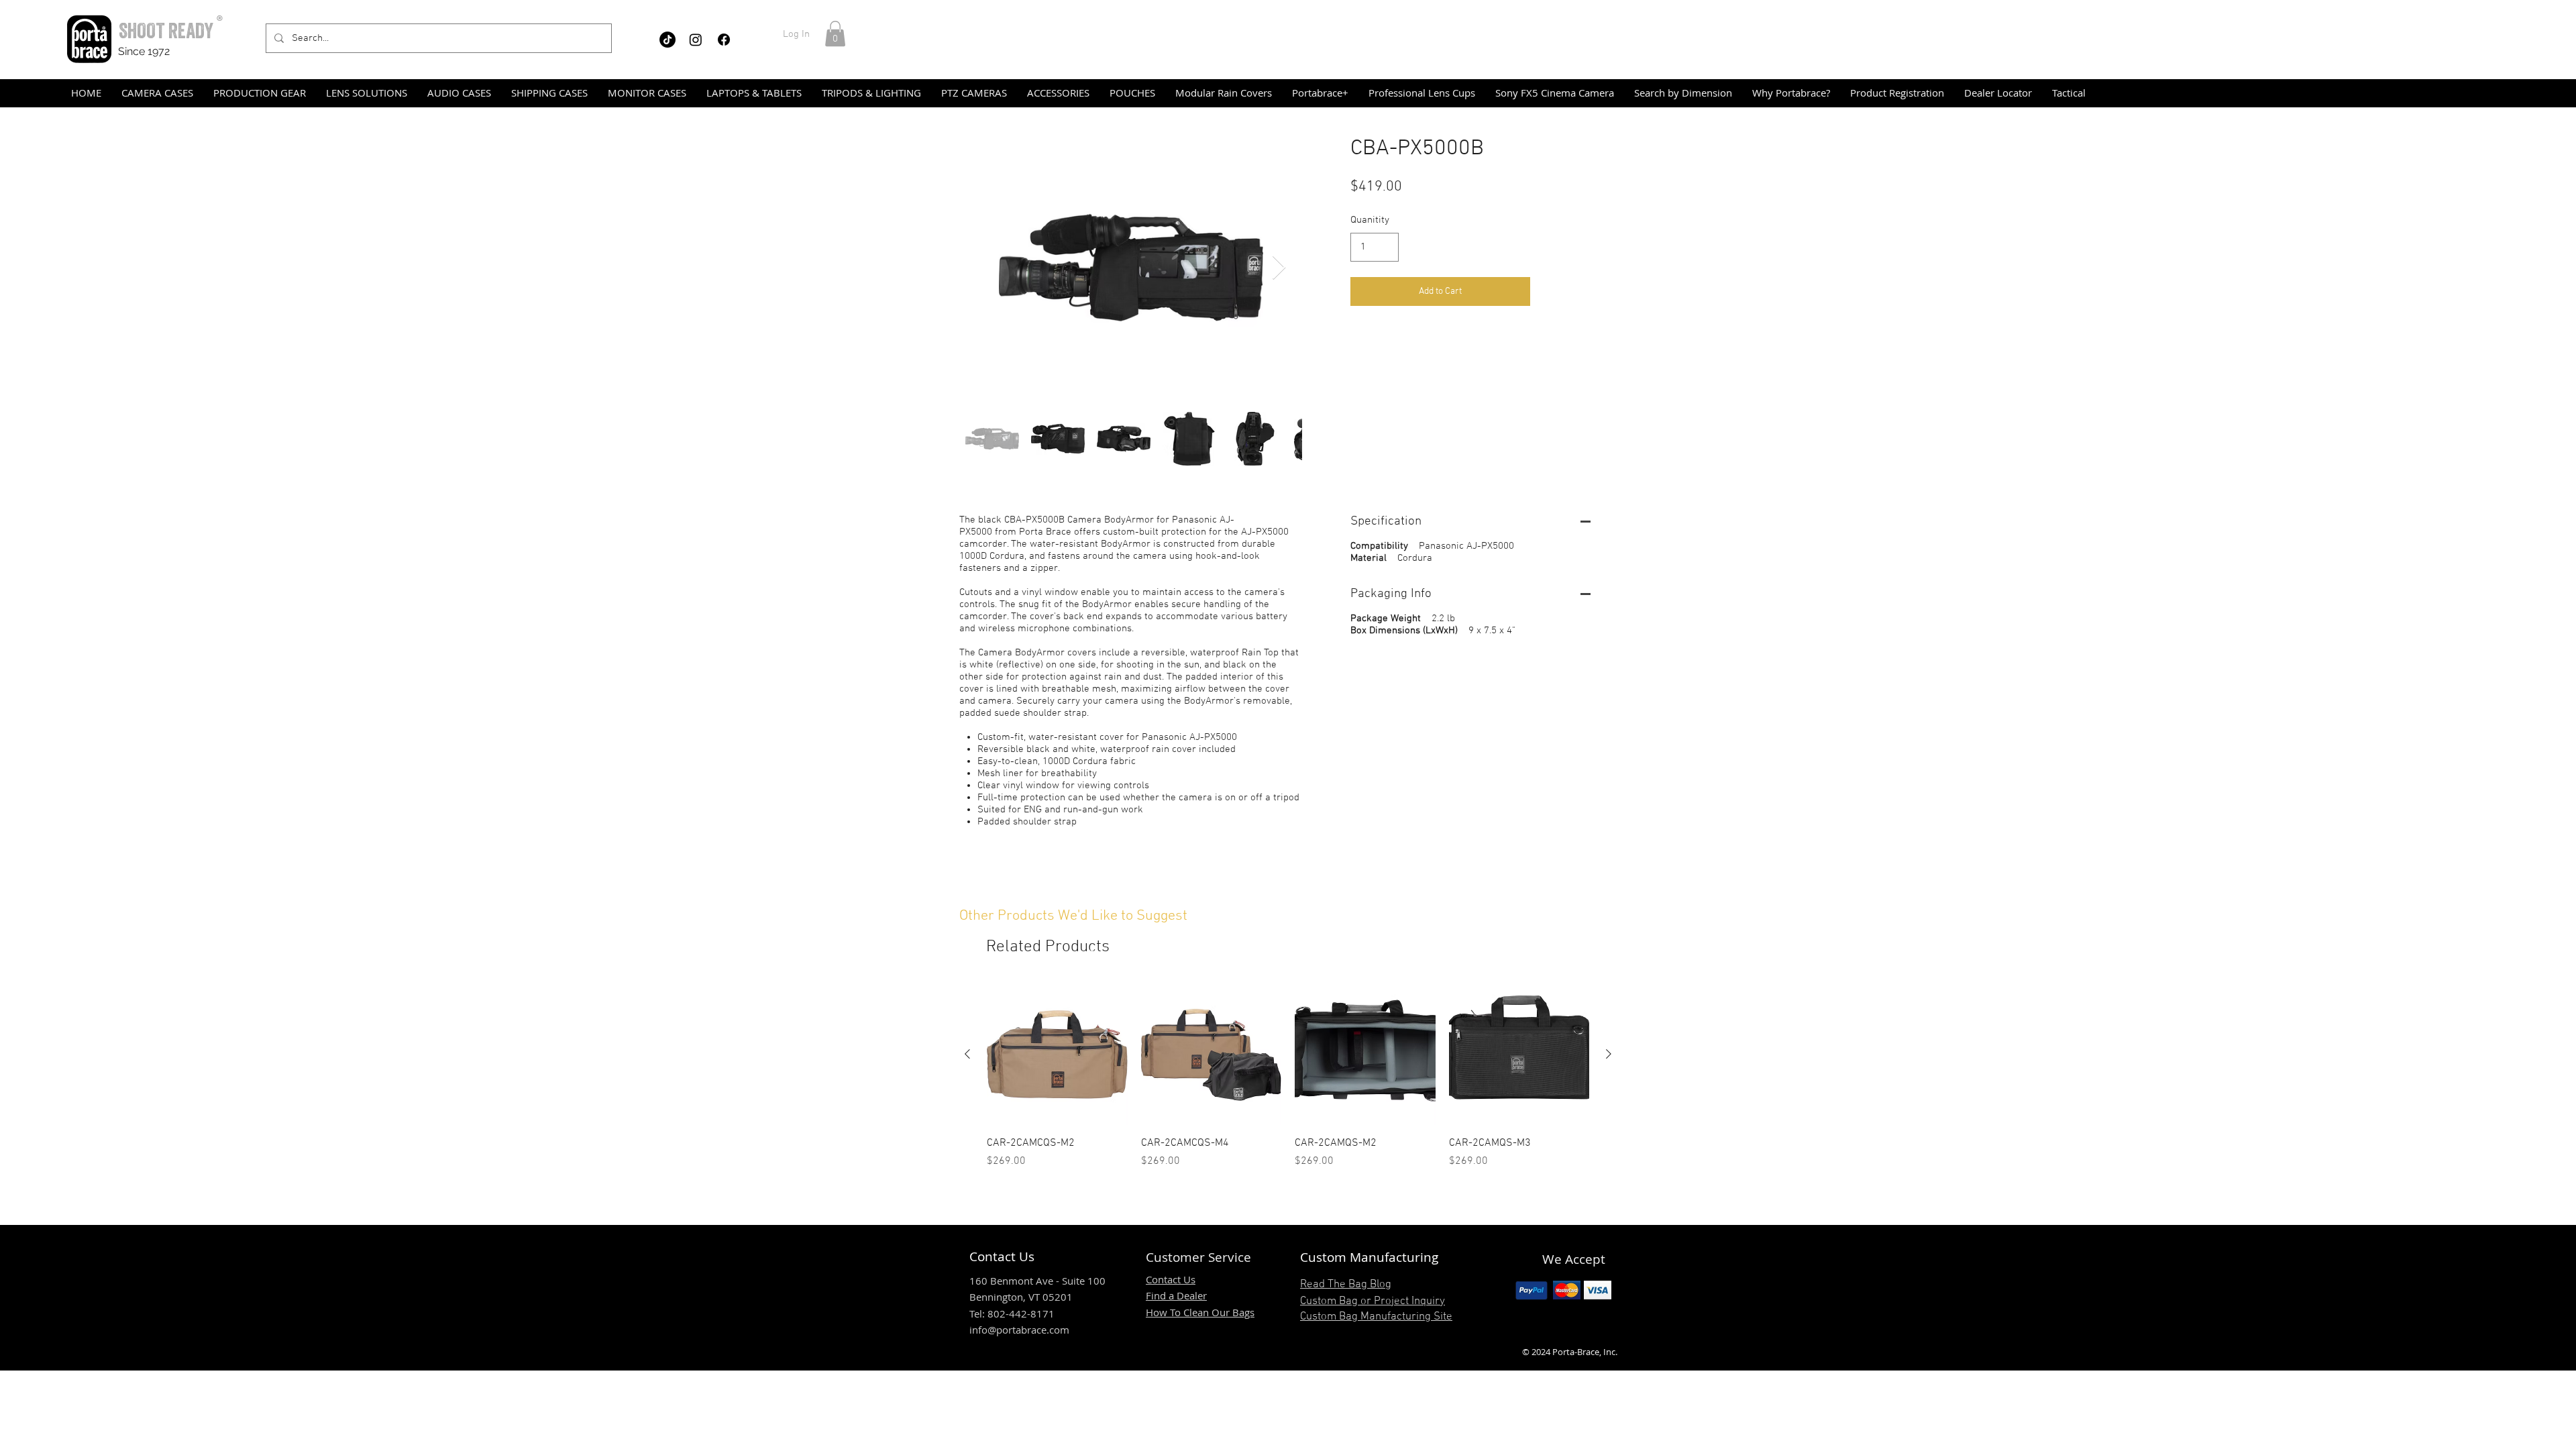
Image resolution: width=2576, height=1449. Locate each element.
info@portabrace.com (1019, 1330)
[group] (1288, 1077)
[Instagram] (696, 40)
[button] (835, 34)
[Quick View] (1057, 1055)
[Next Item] (1279, 268)
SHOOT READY (166, 31)
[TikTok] (667, 40)
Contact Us (1171, 1279)
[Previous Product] (967, 1054)
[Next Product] (1609, 1054)
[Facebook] (724, 40)
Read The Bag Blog (1346, 1285)
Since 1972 (144, 51)
